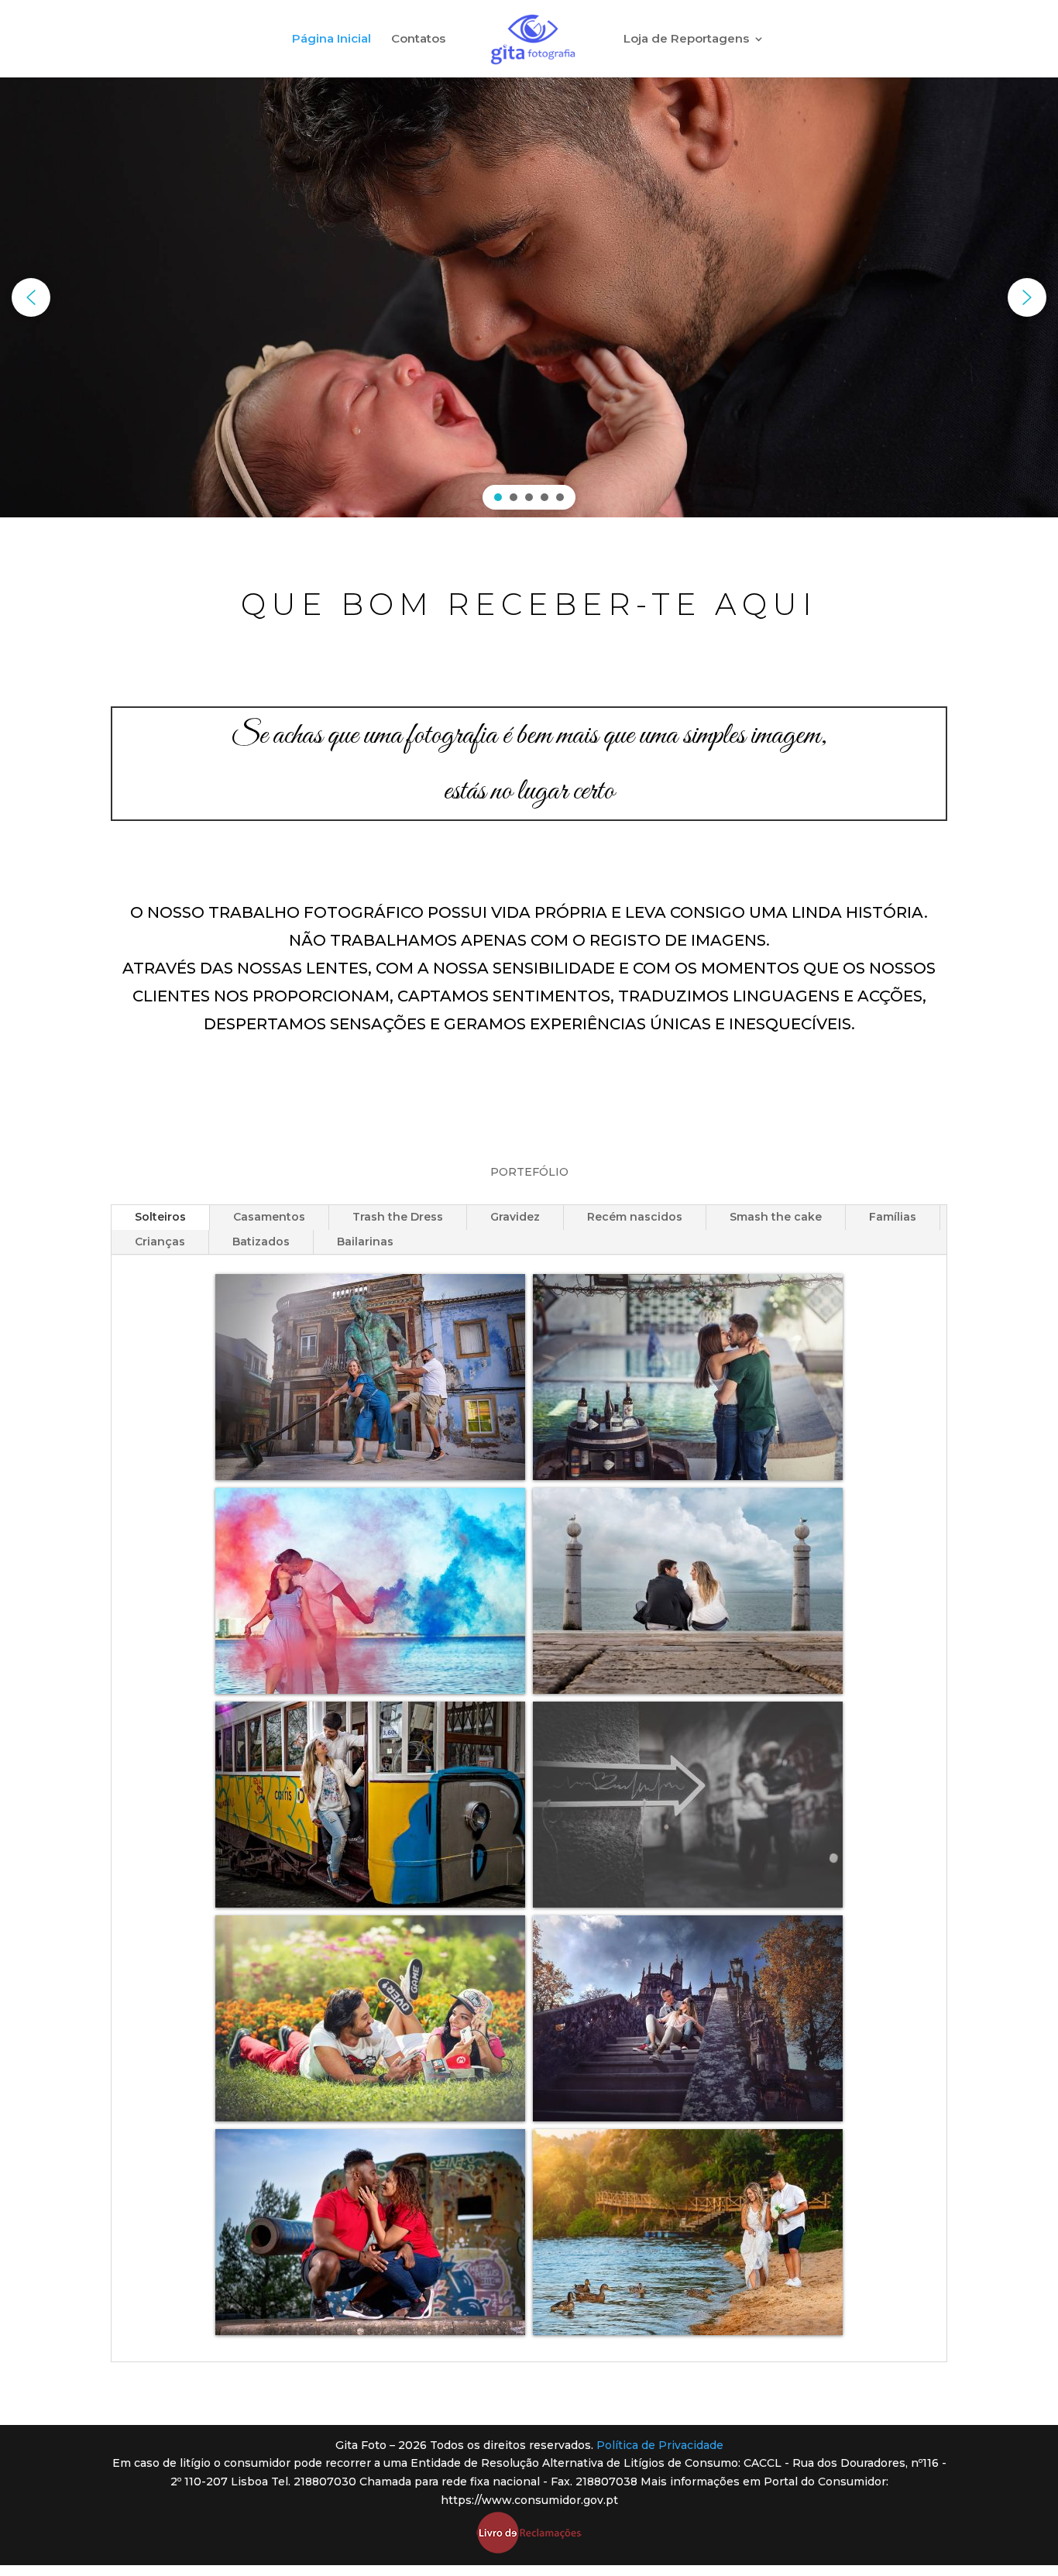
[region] (529, 297)
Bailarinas (365, 1242)
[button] (31, 297)
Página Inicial (331, 39)
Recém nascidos (635, 1217)
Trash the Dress (398, 1217)
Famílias (893, 1217)
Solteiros (160, 1217)
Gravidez (515, 1217)
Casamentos (269, 1217)
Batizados (261, 1242)
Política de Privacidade (660, 2445)
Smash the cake (776, 1217)
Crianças (160, 1242)
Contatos (418, 39)
